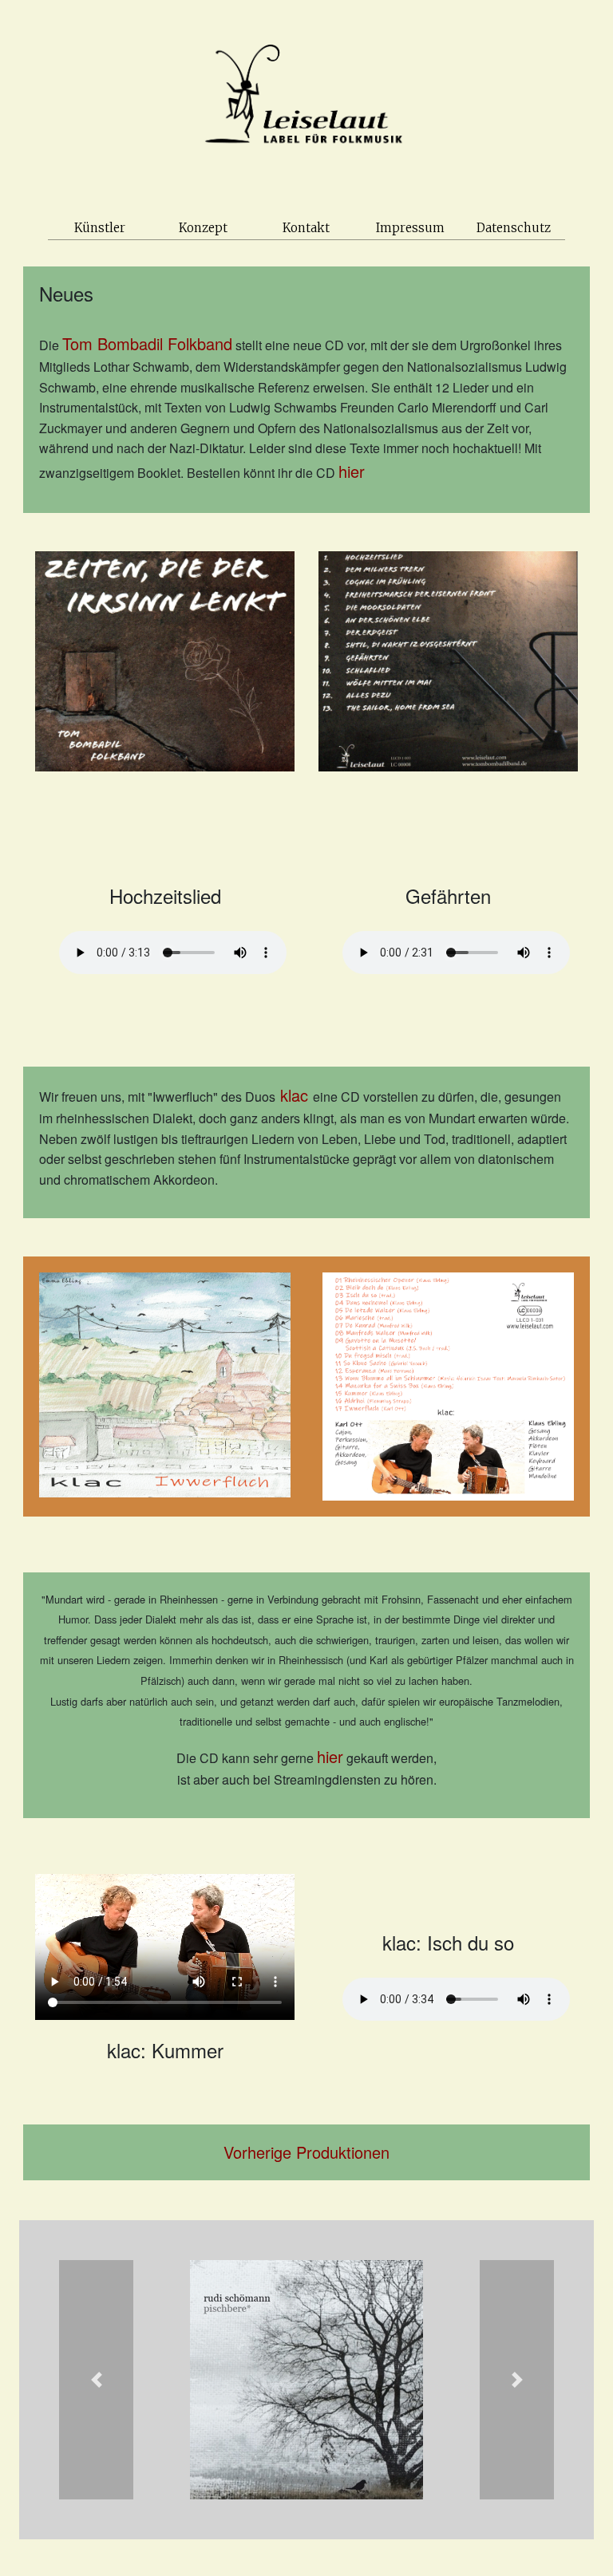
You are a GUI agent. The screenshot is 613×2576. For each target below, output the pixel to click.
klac (294, 1095)
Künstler (100, 228)
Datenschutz (514, 228)
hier (352, 471)
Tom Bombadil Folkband (147, 343)
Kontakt (306, 228)
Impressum (410, 228)
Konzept (203, 228)
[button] (96, 2380)
